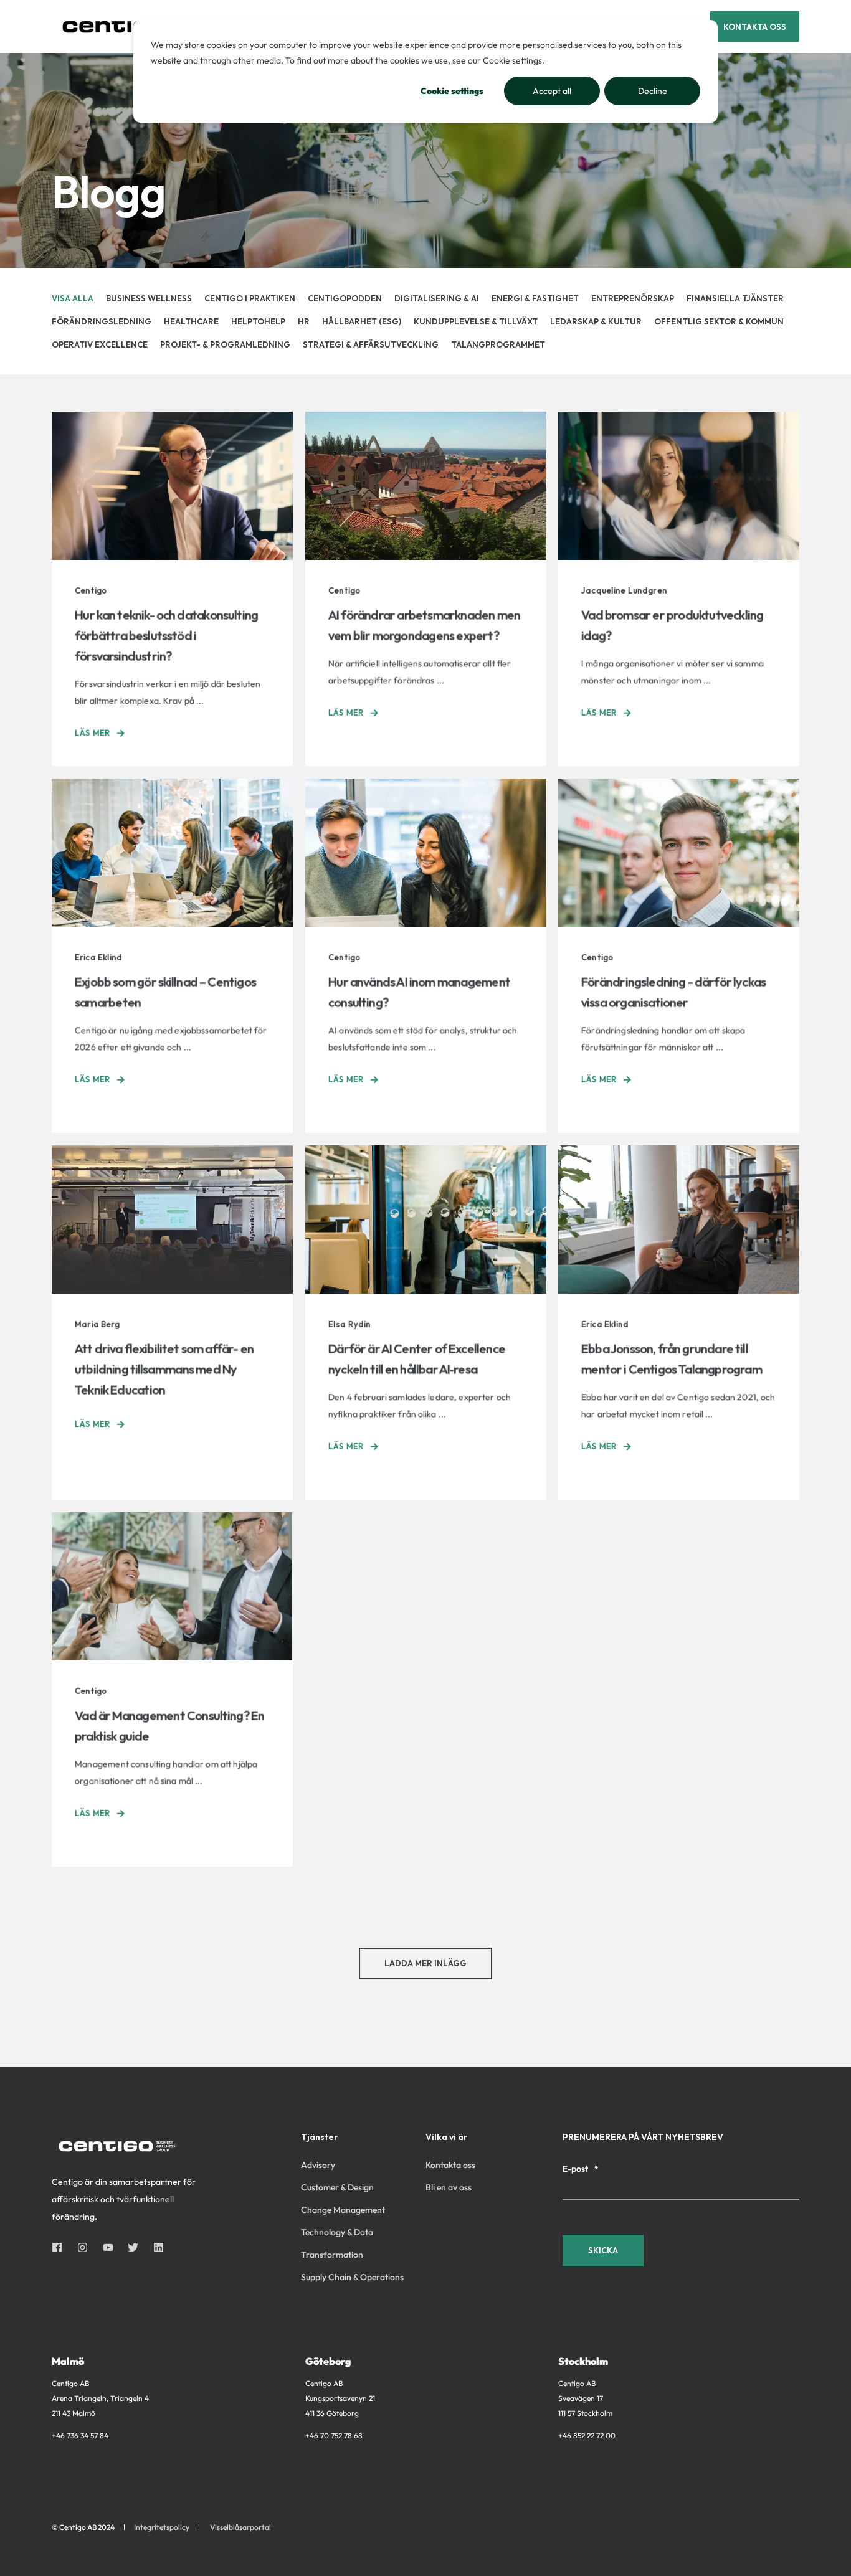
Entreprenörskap (633, 298)
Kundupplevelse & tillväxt (476, 321)
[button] (425, 1963)
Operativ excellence (100, 344)
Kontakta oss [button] (755, 26)
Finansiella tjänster (735, 298)
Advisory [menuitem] (318, 2165)
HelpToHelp (258, 321)
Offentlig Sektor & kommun (719, 321)
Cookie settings (452, 91)
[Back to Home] (126, 26)
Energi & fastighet (535, 298)
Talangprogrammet (498, 344)
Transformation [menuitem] (332, 2255)
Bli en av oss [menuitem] (449, 2187)
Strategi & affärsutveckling (371, 344)
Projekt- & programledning (225, 344)
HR (304, 321)
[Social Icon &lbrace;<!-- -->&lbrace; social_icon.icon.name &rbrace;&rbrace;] (61, 2247)
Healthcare (191, 321)
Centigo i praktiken (250, 298)
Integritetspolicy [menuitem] (162, 2527)
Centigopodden (345, 298)
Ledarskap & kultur (596, 321)
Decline (653, 91)
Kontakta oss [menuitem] (450, 2165)
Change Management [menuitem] (343, 2210)
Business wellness (149, 298)
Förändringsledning (102, 321)
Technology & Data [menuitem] (337, 2232)
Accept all (552, 91)
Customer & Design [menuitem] (337, 2187)
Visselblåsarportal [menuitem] (240, 2527)
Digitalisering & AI (437, 298)
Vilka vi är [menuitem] (446, 2138)
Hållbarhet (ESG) (362, 321)
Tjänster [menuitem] (319, 2138)
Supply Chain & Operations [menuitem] (352, 2277)
